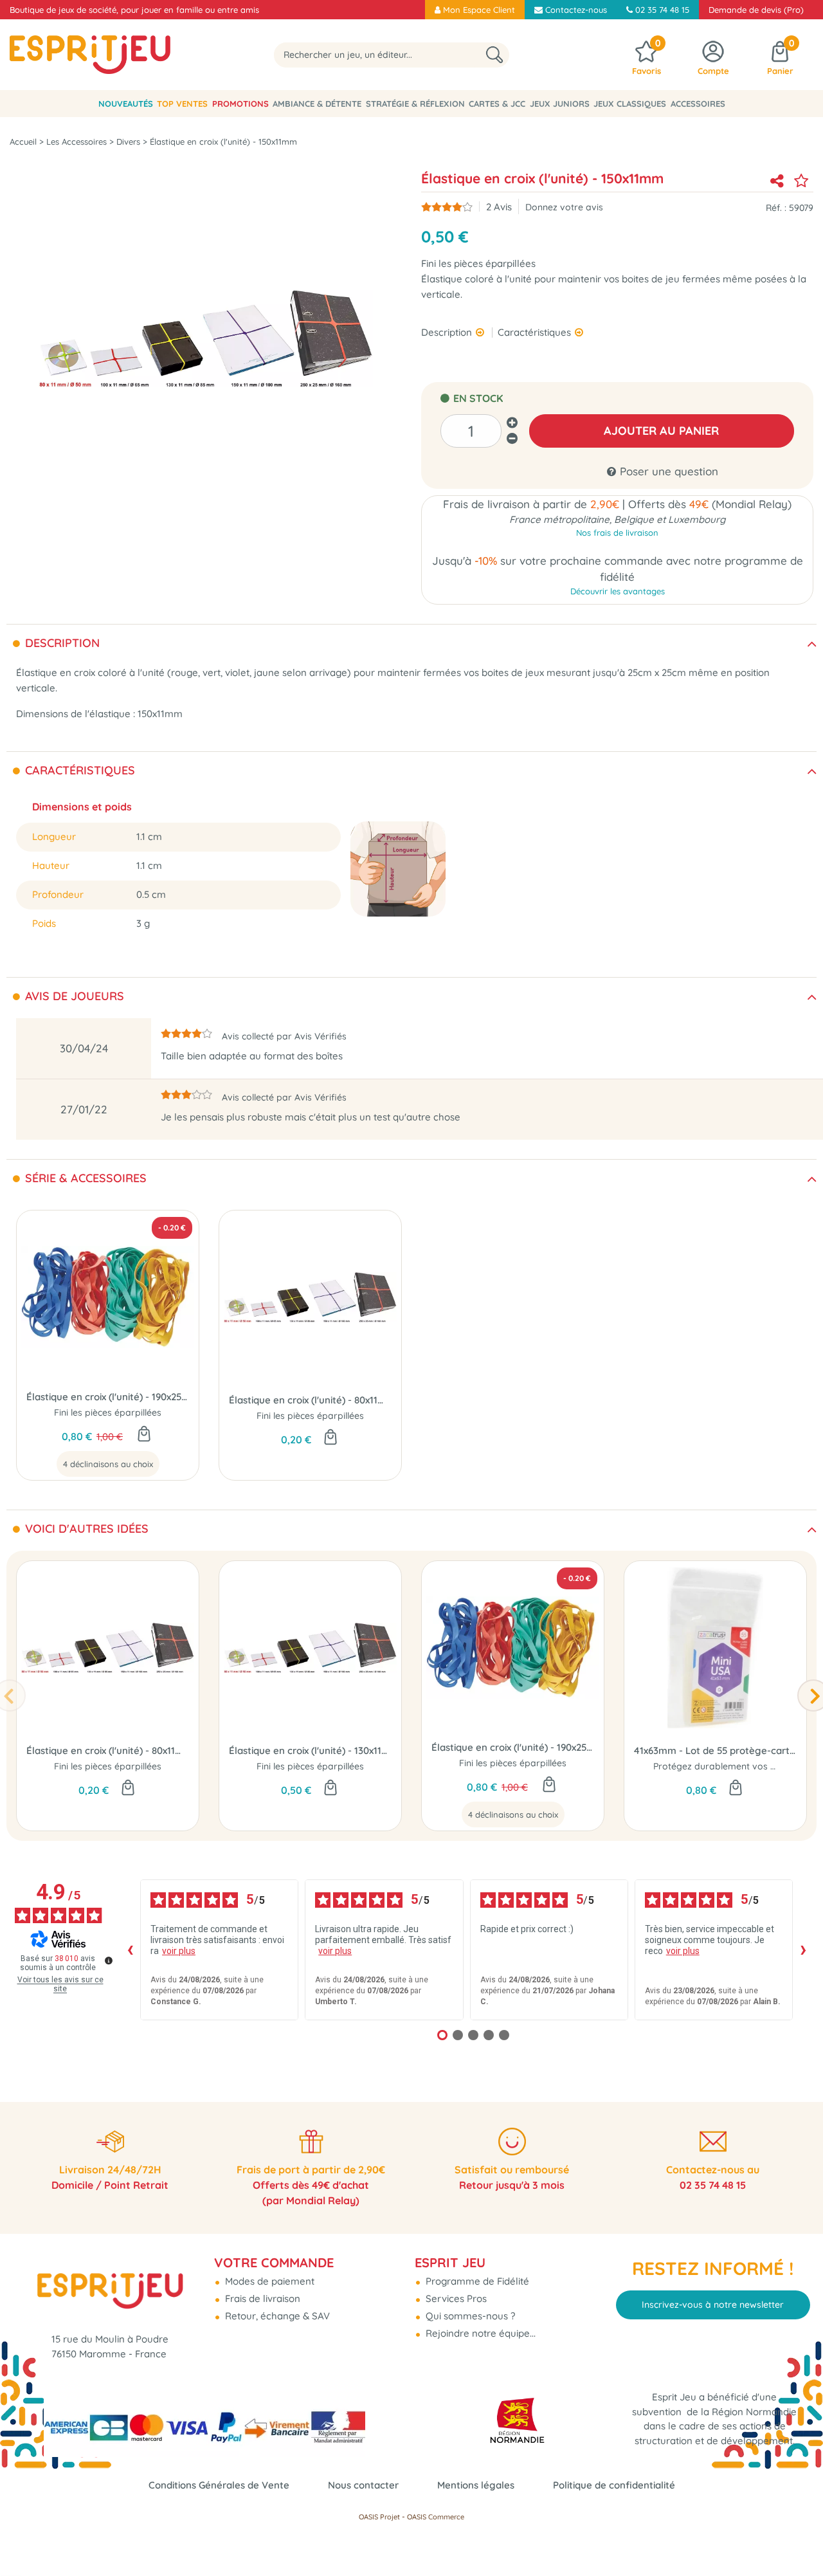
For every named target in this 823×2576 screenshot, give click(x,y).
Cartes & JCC (497, 104)
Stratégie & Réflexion (415, 104)
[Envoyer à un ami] (777, 181)
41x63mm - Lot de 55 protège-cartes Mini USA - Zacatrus (715, 1750)
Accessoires (698, 104)
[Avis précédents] (130, 1950)
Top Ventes (182, 104)
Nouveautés (126, 104)
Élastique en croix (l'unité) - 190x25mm (108, 1397)
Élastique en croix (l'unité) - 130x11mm (310, 1750)
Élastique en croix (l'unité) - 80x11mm (310, 1400)
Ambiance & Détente (317, 104)
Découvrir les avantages (618, 591)
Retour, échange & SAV (276, 2316)
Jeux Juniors (560, 104)
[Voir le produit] (144, 1435)
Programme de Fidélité (476, 2281)
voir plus (179, 1951)
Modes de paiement (268, 2281)
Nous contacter (363, 2485)
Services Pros (455, 2298)
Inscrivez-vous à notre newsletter (713, 2305)
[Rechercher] (494, 55)
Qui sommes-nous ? (469, 2316)
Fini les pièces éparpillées (108, 1412)
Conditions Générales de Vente (219, 2485)
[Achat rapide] (330, 1438)
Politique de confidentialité (614, 2485)
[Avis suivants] (803, 1950)
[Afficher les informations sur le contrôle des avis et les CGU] (109, 1960)
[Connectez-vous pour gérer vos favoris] (801, 181)
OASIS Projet (379, 2517)
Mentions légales (476, 2485)
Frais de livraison (261, 2298)
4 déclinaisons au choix (108, 1464)
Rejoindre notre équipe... (479, 2333)
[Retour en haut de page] (797, 2537)
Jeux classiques (630, 104)
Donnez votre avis (564, 207)
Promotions (240, 104)
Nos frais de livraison (617, 533)
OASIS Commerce (436, 2517)
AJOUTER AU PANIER (661, 431)
